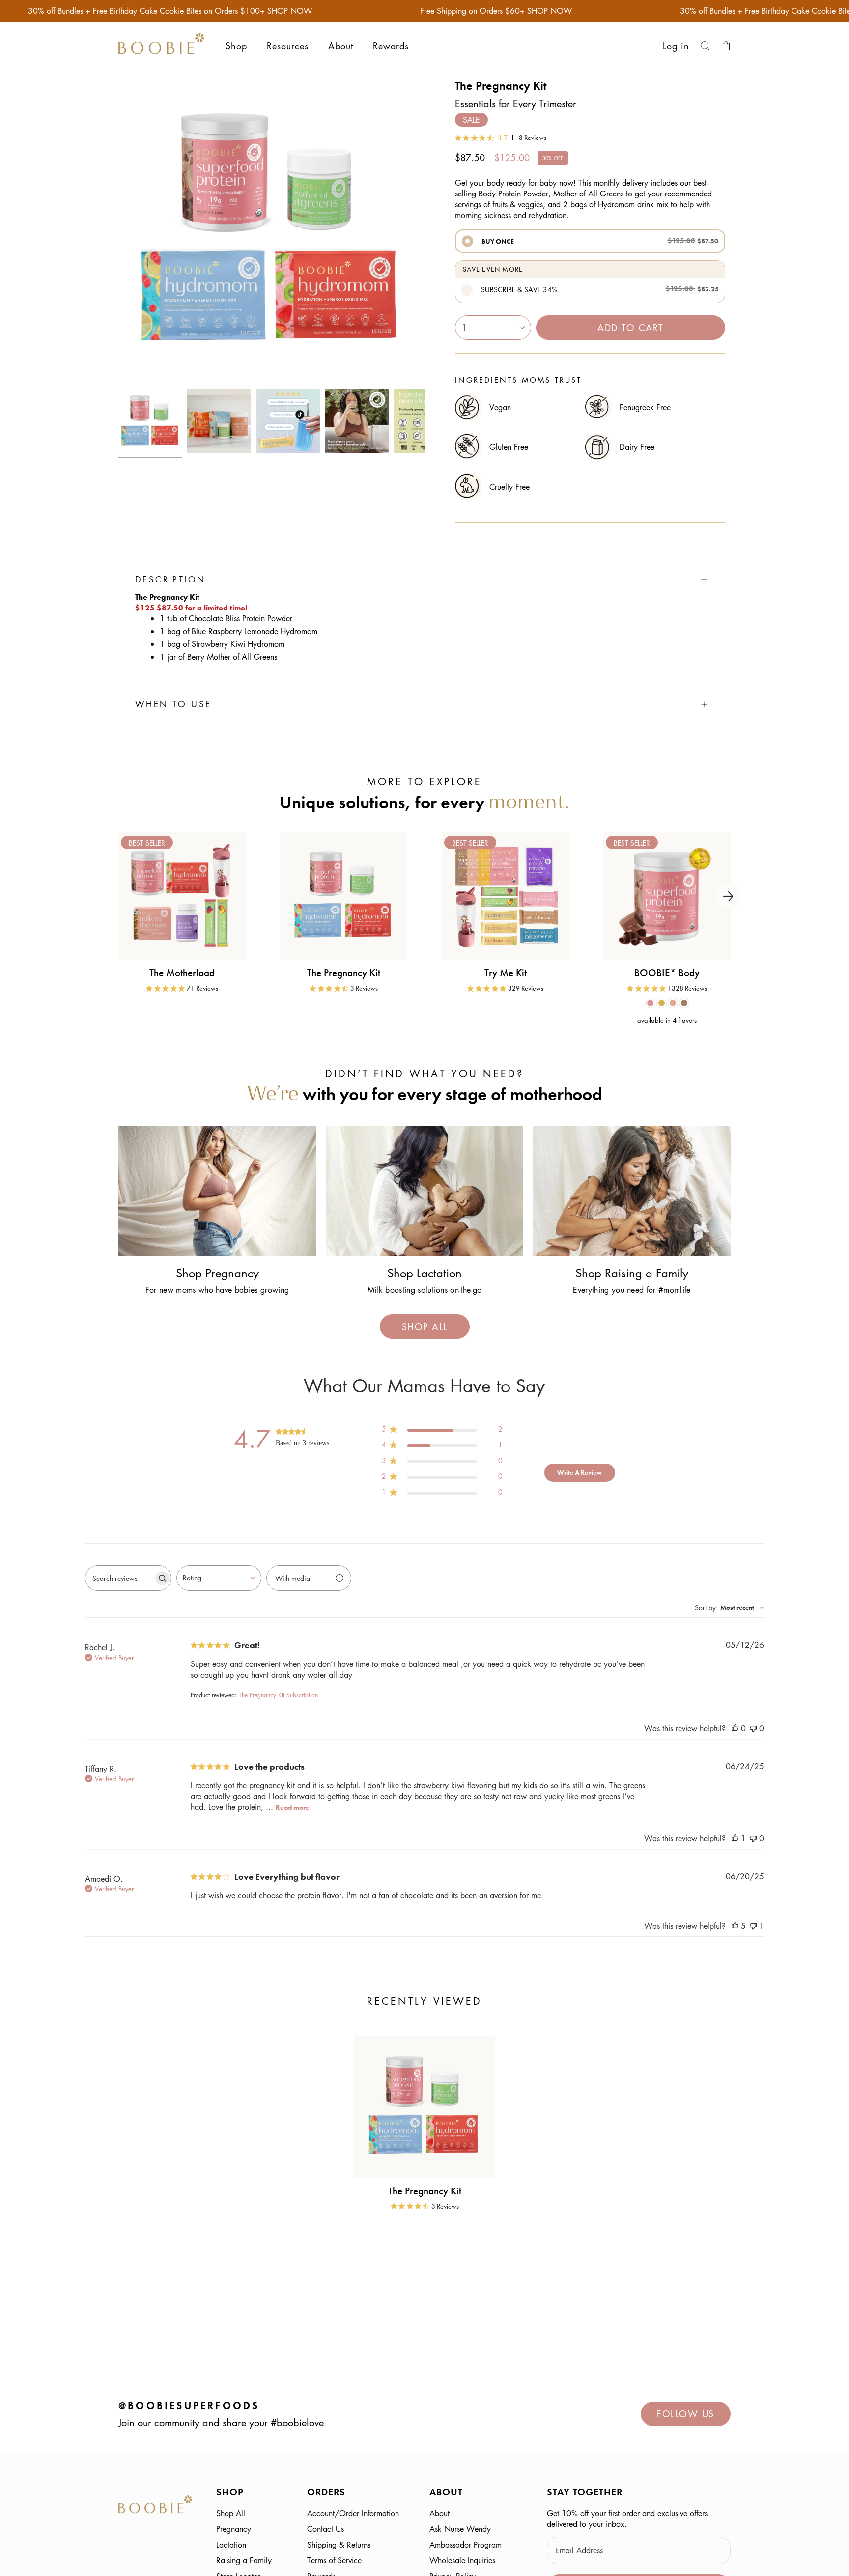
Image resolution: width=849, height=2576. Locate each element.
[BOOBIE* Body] (667, 896)
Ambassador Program (466, 2545)
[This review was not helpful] (753, 1728)
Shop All (231, 2513)
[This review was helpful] (735, 1728)
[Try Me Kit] (505, 896)
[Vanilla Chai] (673, 1003)
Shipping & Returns (339, 2545)
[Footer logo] (155, 2506)
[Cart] (726, 46)
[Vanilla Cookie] (662, 1003)
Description (170, 580)
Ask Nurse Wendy (460, 2529)
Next (728, 896)
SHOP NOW (290, 11)
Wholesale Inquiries (462, 2560)
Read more (293, 1807)
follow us (686, 2414)
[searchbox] (119, 1578)
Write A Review (580, 1472)
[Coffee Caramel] (684, 1003)
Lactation (231, 2545)
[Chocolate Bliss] (650, 1003)
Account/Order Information (353, 2513)
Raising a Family (244, 2560)
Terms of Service (334, 2560)
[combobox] (219, 1578)
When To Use (173, 704)
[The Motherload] (182, 896)
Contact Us (325, 2529)
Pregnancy (234, 2529)
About (439, 2513)
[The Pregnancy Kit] (344, 896)
